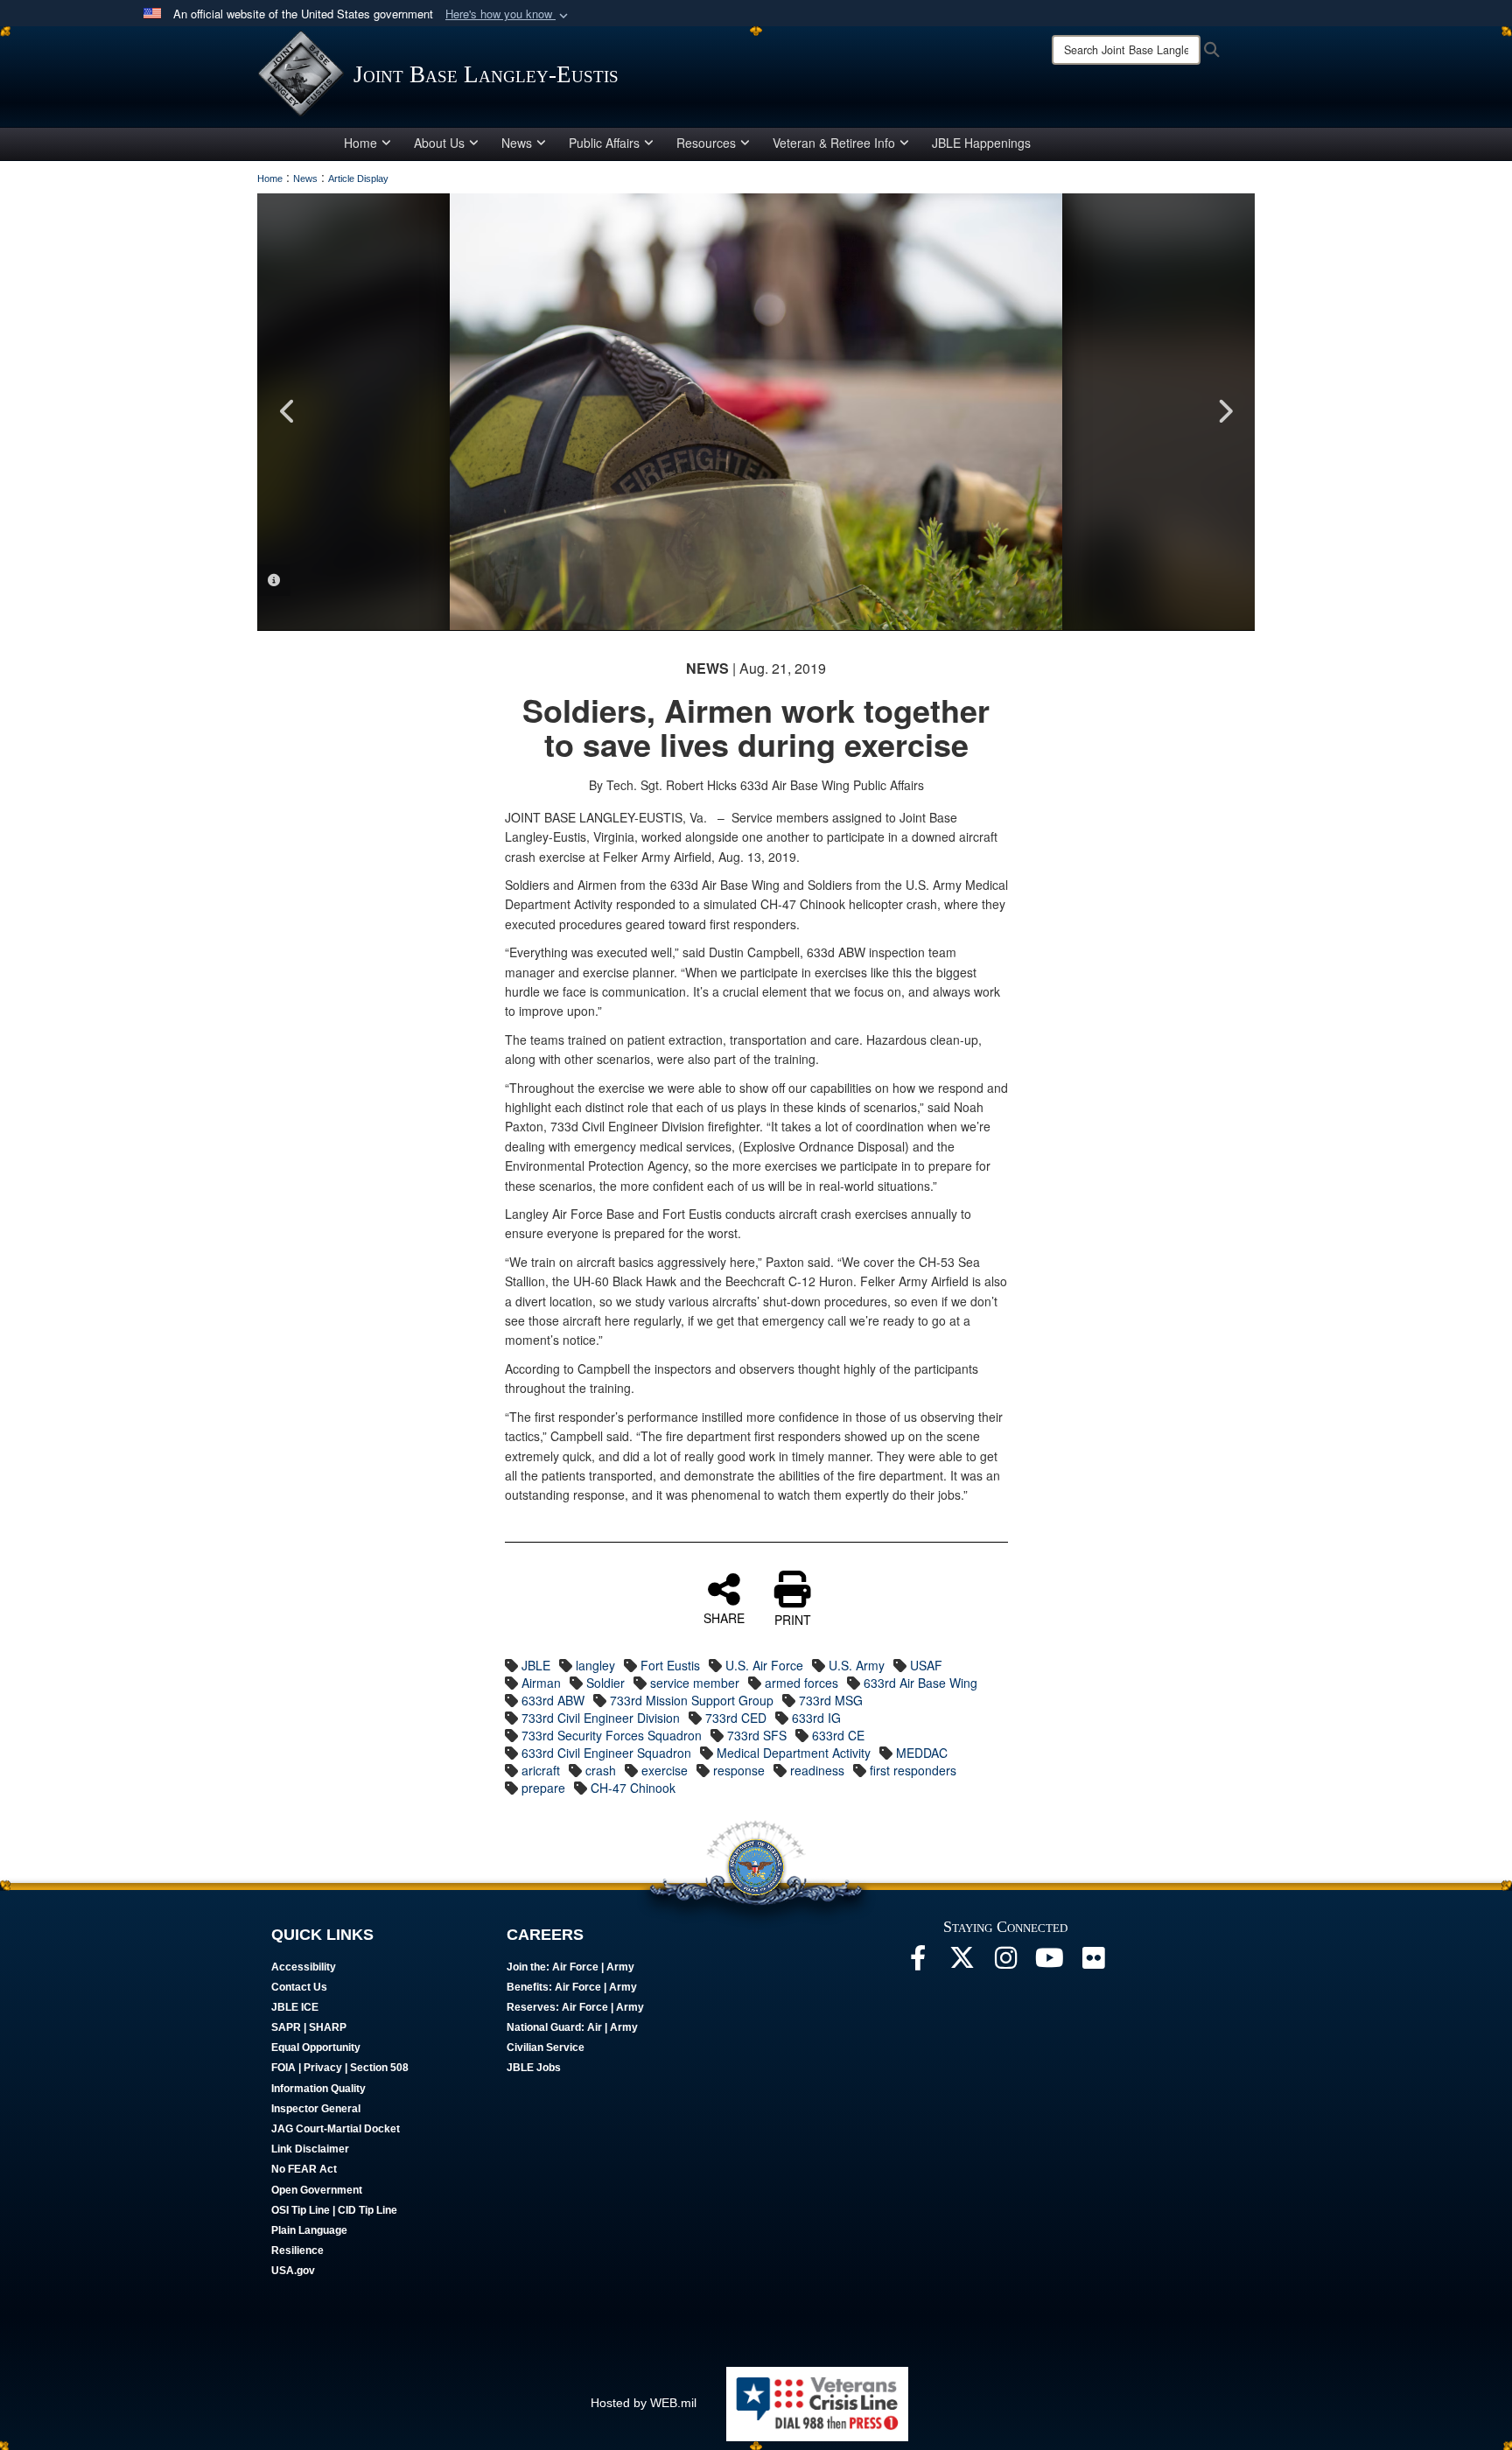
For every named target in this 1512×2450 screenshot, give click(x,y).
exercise (665, 1770)
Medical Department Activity (794, 1753)
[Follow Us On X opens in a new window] (962, 1963)
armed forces (801, 1683)
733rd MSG (831, 1700)
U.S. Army (857, 1665)
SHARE (724, 1617)
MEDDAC (922, 1753)
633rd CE (838, 1735)
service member (695, 1683)
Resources (706, 143)
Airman (541, 1683)
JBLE (536, 1665)
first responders (913, 1770)
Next (1224, 411)
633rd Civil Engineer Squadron (606, 1753)
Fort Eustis (670, 1665)
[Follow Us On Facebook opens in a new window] (918, 1963)
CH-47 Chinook (633, 1788)
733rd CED (736, 1718)
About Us (439, 143)
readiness (817, 1770)
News (517, 143)
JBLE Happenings (981, 143)
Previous (288, 411)
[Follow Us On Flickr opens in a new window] (1093, 1963)
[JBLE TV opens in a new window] (1049, 1963)
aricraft (541, 1770)
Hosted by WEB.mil (644, 2403)
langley (595, 1665)
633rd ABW (553, 1700)
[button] (508, 14)
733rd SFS (757, 1735)
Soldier (605, 1683)
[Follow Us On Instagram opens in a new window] (1005, 1963)
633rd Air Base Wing (920, 1683)
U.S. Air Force (764, 1665)
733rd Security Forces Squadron (612, 1735)
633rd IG (816, 1718)
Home (360, 143)
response (739, 1770)
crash (601, 1770)
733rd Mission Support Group (692, 1700)
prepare (543, 1788)
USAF (926, 1665)
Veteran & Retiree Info (834, 143)
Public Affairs (604, 143)
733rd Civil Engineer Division (601, 1718)
